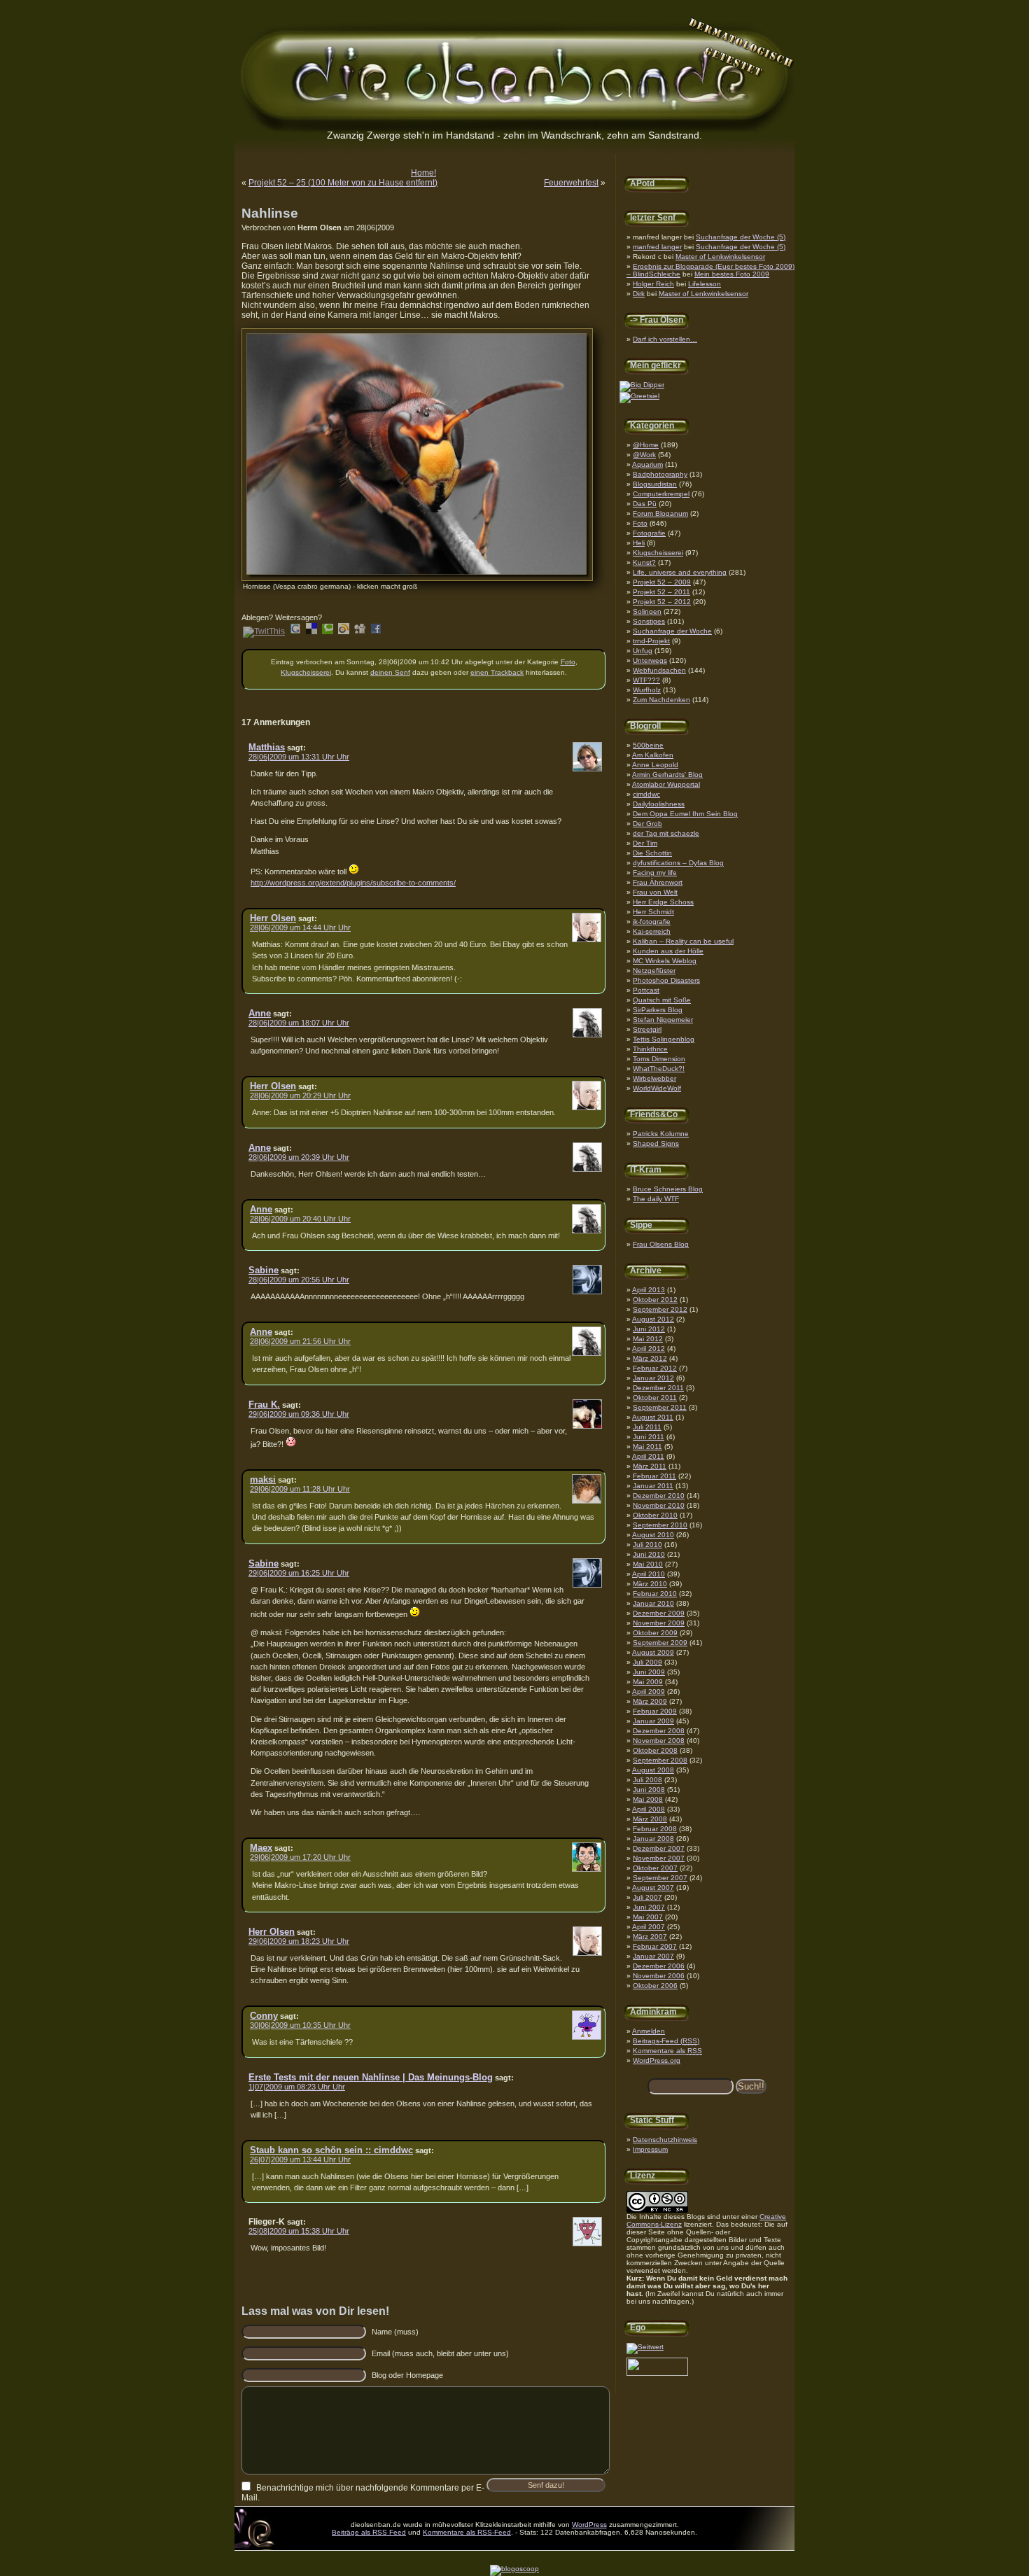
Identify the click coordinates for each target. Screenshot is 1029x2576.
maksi (263, 1479)
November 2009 (659, 1623)
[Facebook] (376, 631)
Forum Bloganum (660, 513)
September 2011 (660, 1407)
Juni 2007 (649, 1907)
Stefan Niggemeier (663, 1020)
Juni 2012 (649, 1329)
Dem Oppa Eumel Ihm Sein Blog (685, 814)
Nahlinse (270, 213)
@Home (646, 445)
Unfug (643, 651)
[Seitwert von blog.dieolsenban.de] (645, 2347)
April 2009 (649, 1692)
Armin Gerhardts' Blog (667, 775)
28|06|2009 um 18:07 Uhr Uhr (299, 1023)
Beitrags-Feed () (666, 2041)
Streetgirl (647, 1029)
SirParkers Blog (658, 1010)
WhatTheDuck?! (659, 1069)
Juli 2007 (647, 1897)
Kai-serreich (652, 931)
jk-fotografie (652, 922)
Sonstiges (649, 621)
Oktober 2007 (655, 1868)
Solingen (647, 611)
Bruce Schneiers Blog (668, 1189)
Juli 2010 (647, 1545)
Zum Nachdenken (661, 700)
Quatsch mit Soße (662, 1000)
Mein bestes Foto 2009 (732, 274)
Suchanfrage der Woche (672, 631)
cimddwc (646, 794)
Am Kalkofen (653, 755)
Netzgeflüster (654, 971)
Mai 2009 (648, 1682)
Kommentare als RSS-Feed (467, 2532)
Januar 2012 (653, 1378)
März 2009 (650, 1701)
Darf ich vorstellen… (665, 339)
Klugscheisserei (658, 553)
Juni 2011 (649, 1437)
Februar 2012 (655, 1368)
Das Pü (645, 504)
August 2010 (653, 1535)
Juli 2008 (647, 1780)
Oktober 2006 (655, 1986)
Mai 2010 (648, 1564)
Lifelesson (705, 284)
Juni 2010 (649, 1554)
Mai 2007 (648, 1917)
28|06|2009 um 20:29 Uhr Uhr (300, 1095)
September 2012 (660, 1309)
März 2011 (650, 1466)
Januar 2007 (653, 1956)
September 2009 (660, 1643)
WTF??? (646, 680)
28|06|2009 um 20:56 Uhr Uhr (299, 1280)
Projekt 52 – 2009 (662, 582)
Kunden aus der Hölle (668, 951)
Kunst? (644, 562)
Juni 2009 (649, 1672)
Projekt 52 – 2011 (661, 592)
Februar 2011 (654, 1476)
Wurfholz (647, 690)
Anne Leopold (655, 765)
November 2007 (659, 1858)
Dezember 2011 (658, 1388)
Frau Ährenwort (658, 882)
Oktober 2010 (655, 1515)
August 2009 (653, 1652)
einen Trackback (497, 672)
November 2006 (659, 1976)
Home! (423, 173)
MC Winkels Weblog (665, 961)
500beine (648, 745)
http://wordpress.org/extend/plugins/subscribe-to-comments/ (353, 883)
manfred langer (657, 247)
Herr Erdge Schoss (663, 902)
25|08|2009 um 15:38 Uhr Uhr (299, 2231)
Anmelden (649, 2031)
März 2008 (650, 1819)
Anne (260, 1013)
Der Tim (645, 843)
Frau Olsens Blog (661, 1244)
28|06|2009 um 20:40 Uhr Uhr (300, 1219)
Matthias (267, 747)
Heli (639, 543)
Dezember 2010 (659, 1496)
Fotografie (649, 533)
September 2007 (660, 1878)
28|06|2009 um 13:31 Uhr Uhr (299, 757)
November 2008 (659, 1741)
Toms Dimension (659, 1059)
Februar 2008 (655, 1829)
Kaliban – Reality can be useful (683, 941)
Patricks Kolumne (661, 1134)
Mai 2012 (648, 1339)
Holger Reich (653, 284)
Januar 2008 (653, 1839)
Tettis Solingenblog (664, 1039)
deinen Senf (390, 672)
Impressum (650, 2149)
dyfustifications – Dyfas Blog (678, 863)
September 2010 (660, 1525)
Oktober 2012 (655, 1300)
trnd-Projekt (651, 641)
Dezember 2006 (659, 1966)
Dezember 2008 (659, 1731)
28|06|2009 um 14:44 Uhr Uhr (300, 927)
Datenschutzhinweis (665, 2140)
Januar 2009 (653, 1721)
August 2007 (653, 1888)
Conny (264, 2016)
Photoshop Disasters (666, 980)
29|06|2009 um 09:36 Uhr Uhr (299, 1414)
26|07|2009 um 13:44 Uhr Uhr (300, 2159)
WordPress (589, 2525)
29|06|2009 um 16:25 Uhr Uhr (299, 1573)
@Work (644, 455)
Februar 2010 (655, 1594)
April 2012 (649, 1349)
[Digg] (360, 631)
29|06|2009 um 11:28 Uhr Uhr (300, 1489)
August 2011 (653, 1417)
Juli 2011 (647, 1427)
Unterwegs (650, 660)
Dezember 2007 (659, 1848)
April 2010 (649, 1574)
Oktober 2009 (655, 1633)
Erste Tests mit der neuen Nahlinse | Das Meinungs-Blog (371, 2077)
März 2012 (650, 1358)
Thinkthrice (650, 1049)
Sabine (264, 1270)
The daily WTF (656, 1199)
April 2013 (649, 1290)
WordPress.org (657, 2060)
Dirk (639, 294)
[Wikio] (344, 631)
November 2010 (659, 1505)
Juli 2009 (647, 1662)
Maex (261, 1848)
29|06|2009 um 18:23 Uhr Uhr (299, 1941)
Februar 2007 (655, 1946)
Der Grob (647, 824)
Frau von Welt (655, 892)
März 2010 (650, 1584)
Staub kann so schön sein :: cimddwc (331, 2150)
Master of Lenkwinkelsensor (720, 257)
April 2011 (648, 1456)
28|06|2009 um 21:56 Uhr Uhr (300, 1341)
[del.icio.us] (311, 631)
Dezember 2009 (659, 1613)
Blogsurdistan (655, 484)
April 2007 (649, 1927)
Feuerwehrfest (571, 183)
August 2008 (653, 1770)
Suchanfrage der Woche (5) (741, 237)
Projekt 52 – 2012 (662, 602)
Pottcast (646, 990)
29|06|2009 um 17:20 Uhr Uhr (300, 1857)
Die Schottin (652, 853)
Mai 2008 (648, 1799)
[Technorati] (328, 631)
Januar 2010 (653, 1603)
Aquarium (647, 464)
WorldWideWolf (657, 1088)
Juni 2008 (649, 1790)
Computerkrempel (661, 494)
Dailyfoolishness (659, 804)
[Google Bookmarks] (295, 631)
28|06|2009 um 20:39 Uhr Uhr (299, 1157)
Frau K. (264, 1405)
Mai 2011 (647, 1447)
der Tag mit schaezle (666, 833)
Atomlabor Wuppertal (666, 784)
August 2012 (653, 1319)
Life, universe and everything (680, 572)
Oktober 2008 (655, 1750)
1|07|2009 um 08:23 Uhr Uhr (297, 2087)
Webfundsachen (659, 670)
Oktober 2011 (655, 1398)
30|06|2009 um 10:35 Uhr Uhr (300, 2025)
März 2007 (650, 1937)
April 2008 (649, 1809)
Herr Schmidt (653, 912)
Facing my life (655, 873)
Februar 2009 (655, 1711)
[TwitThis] (264, 631)
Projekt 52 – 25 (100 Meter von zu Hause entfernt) (343, 183)
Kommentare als (667, 2051)
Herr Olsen (273, 918)
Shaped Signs (656, 1143)
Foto (640, 523)
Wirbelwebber (654, 1078)
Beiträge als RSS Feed (369, 2532)
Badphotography (660, 474)
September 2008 (660, 1760)
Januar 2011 (653, 1486)
